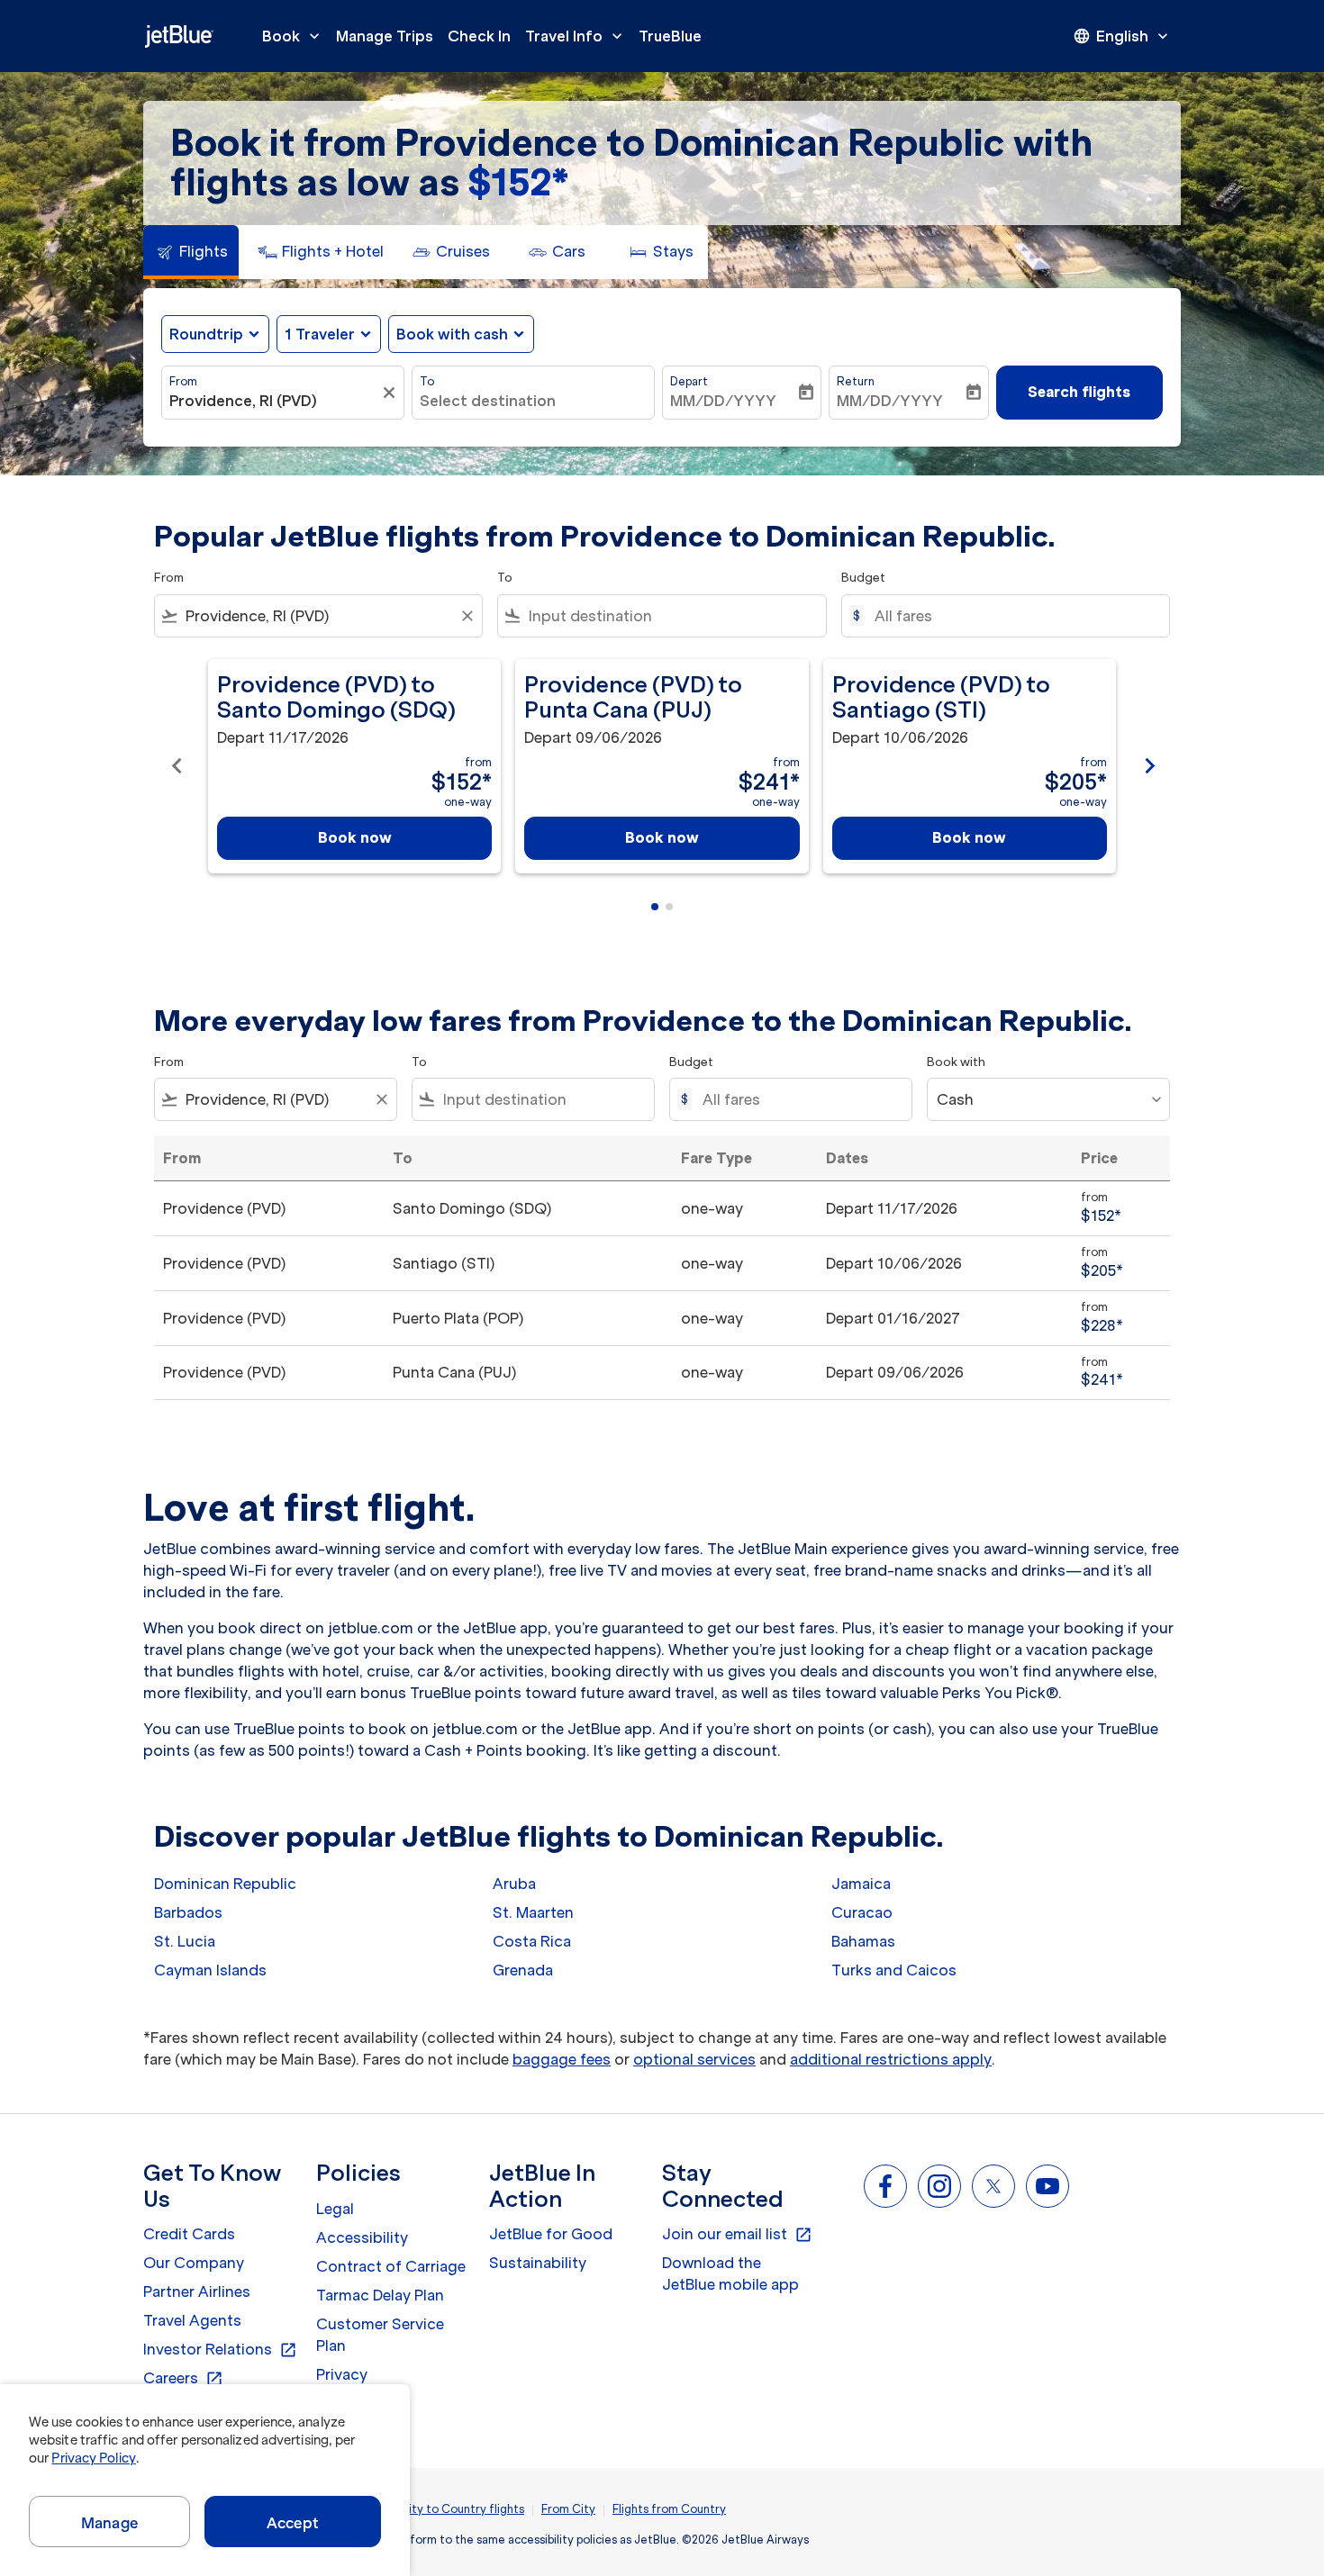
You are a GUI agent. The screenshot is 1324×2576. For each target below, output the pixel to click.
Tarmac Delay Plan (380, 2295)
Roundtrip (206, 334)
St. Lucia (185, 1941)
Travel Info (576, 36)
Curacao (862, 1912)
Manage (109, 2523)
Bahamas (863, 1941)
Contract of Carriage (391, 2266)
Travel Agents (192, 2320)
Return (856, 381)
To (427, 381)
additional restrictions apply (891, 2059)
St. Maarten (533, 1912)
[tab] (191, 252)
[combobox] (274, 401)
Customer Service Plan (380, 2335)
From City (568, 2509)
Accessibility (362, 2237)
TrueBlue (670, 36)
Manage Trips (385, 36)
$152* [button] (518, 182)
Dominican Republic (225, 1884)
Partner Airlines (197, 2291)
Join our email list (737, 2235)
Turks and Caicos (894, 1970)
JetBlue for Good (551, 2234)
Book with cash (452, 334)
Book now (355, 837)
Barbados (188, 1912)
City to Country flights (462, 2509)
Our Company (194, 2263)
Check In (479, 36)
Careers (183, 2379)
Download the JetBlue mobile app (730, 2273)
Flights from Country (669, 2509)
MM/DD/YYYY (723, 401)
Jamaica (861, 1884)
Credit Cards (189, 2234)
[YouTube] (1047, 2186)
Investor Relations (220, 2350)
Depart (689, 381)
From (183, 381)
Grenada (523, 1970)
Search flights (1079, 392)
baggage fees (562, 2059)
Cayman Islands (210, 1970)
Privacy (342, 2374)
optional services (694, 2059)
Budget (863, 578)
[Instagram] (939, 2186)
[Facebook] (885, 2186)
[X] (993, 2186)
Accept (293, 2523)
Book (293, 36)
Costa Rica (532, 1941)
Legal (335, 2209)
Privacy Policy (93, 2458)
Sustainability (538, 2263)
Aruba (514, 1884)
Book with (956, 1062)
